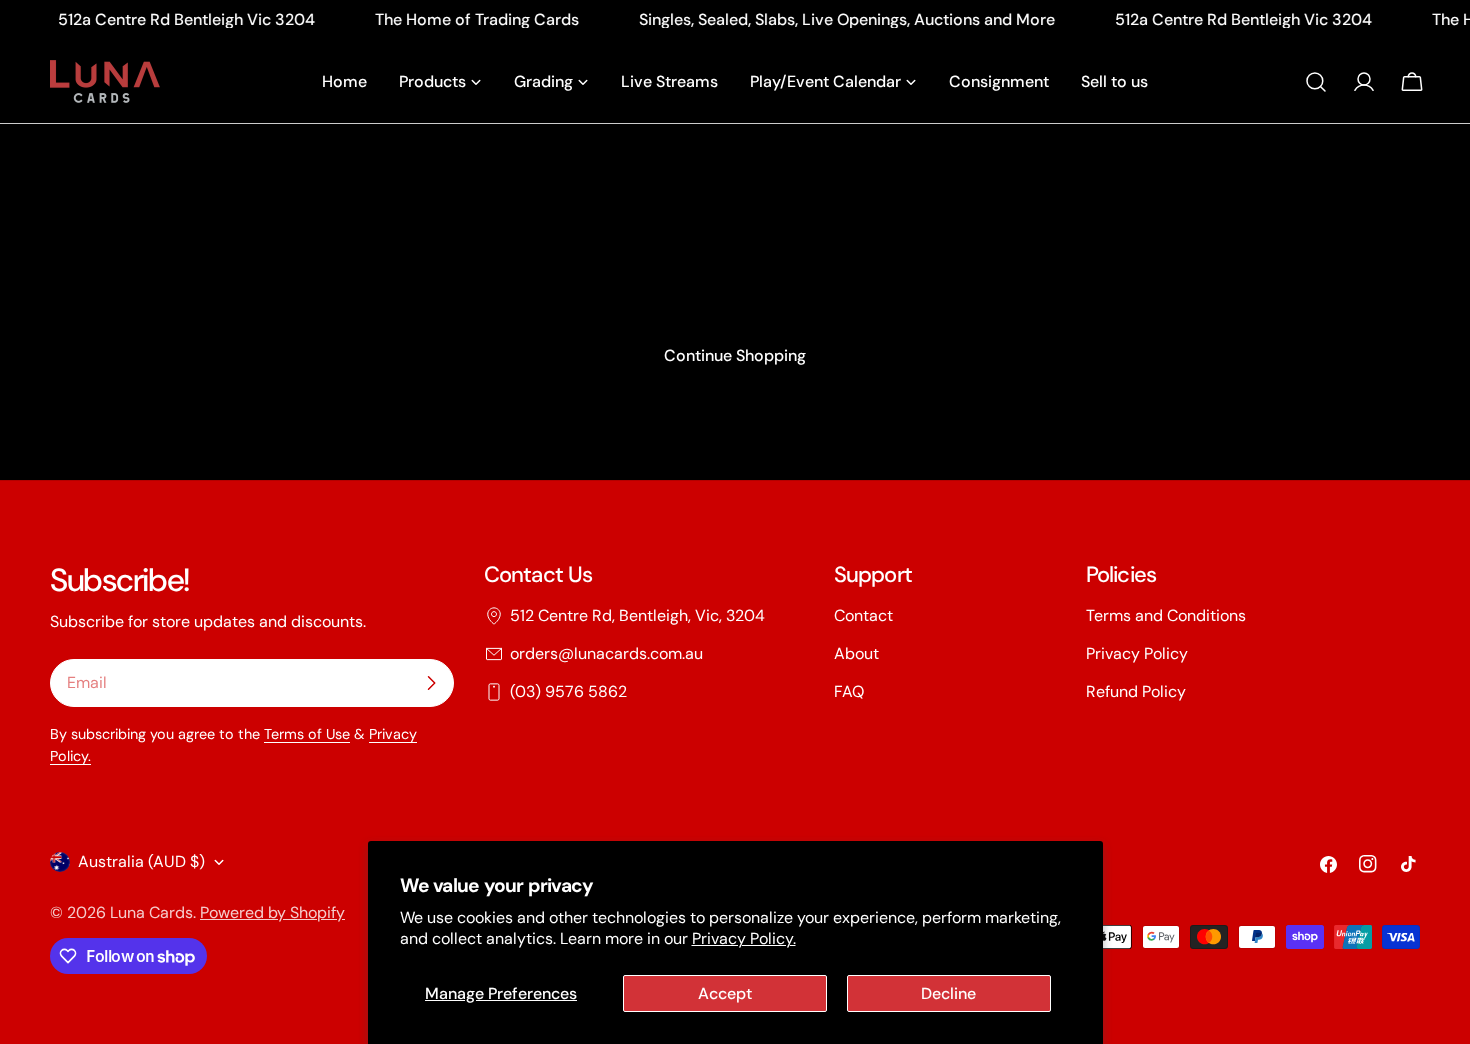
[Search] (1316, 82)
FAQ (849, 691)
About (856, 653)
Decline (948, 993)
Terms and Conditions (1166, 615)
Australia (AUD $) (141, 861)
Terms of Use (307, 734)
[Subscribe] (431, 683)
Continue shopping (735, 355)
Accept (725, 993)
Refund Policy (1136, 691)
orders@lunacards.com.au (606, 653)
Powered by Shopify (272, 912)
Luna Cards (151, 912)
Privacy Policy (1137, 653)
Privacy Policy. (744, 938)
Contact (863, 615)
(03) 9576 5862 (568, 691)
